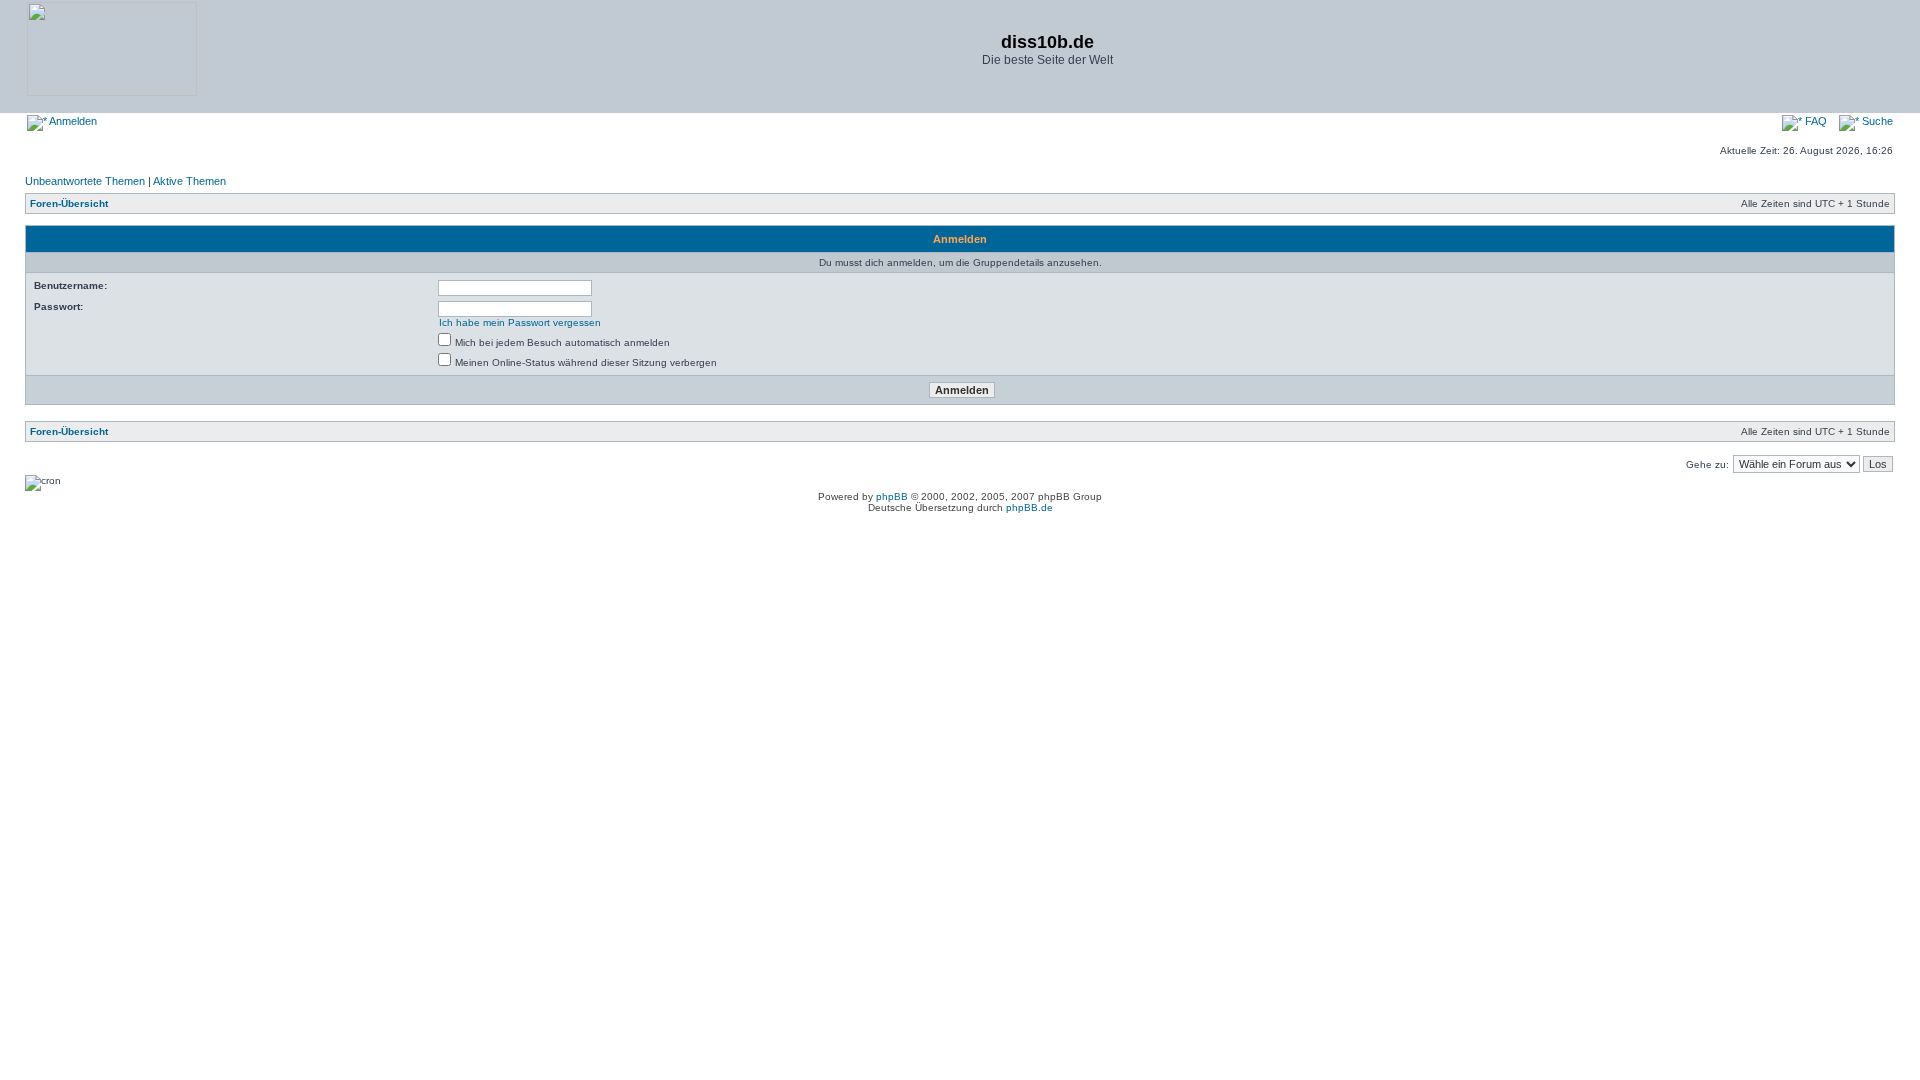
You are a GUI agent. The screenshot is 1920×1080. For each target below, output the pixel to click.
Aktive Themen (189, 181)
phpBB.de (1029, 507)
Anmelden (72, 121)
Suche (1876, 121)
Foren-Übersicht (69, 203)
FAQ (1814, 121)
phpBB (892, 496)
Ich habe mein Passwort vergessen (520, 322)
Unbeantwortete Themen (85, 181)
